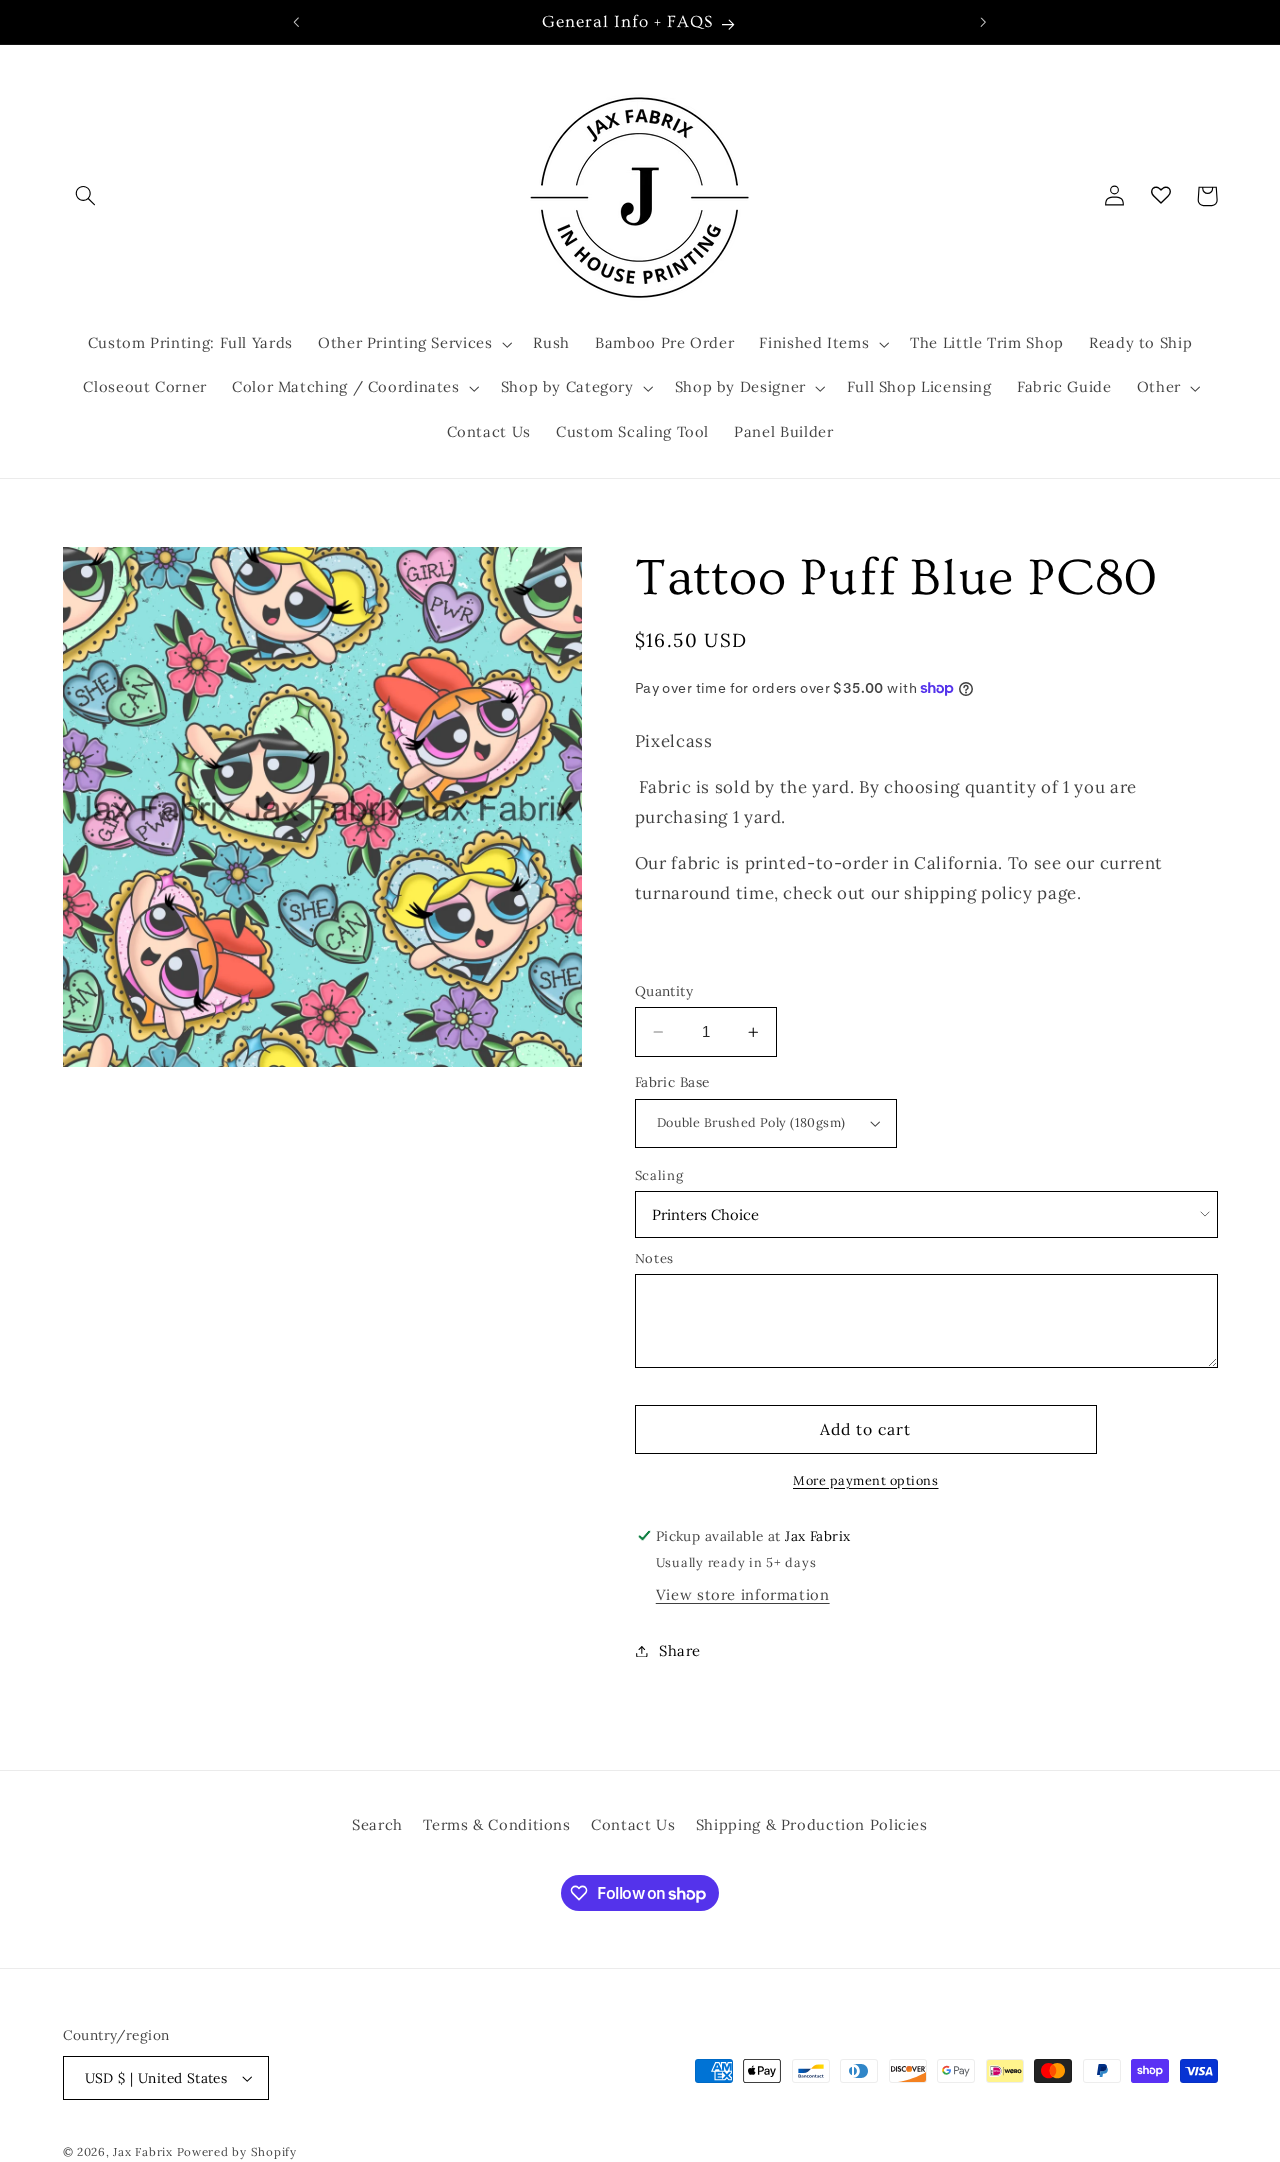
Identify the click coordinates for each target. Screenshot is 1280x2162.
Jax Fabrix (142, 2151)
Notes (654, 1258)
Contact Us (633, 1824)
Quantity (664, 991)
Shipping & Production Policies (812, 1824)
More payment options (866, 1480)
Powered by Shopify (237, 2151)
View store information (743, 1594)
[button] (86, 196)
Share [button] (680, 1650)
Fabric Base (672, 1082)
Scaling (659, 1175)
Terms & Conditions (496, 1824)
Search (377, 1824)
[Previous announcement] (297, 22)
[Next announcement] (983, 22)
